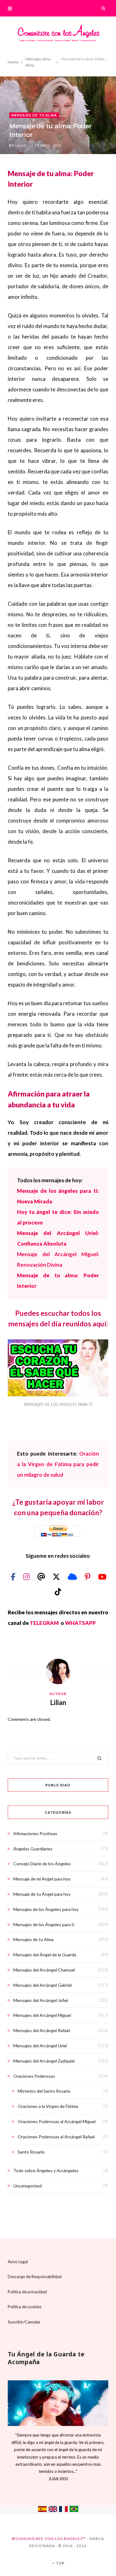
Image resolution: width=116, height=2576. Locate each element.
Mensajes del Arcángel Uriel (40, 2046)
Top (60, 2563)
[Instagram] (27, 1577)
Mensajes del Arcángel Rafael (42, 2030)
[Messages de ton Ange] (63, 2510)
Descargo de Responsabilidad (35, 2277)
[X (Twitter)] (57, 1577)
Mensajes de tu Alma (34, 115)
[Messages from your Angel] (53, 2510)
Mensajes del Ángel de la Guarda (45, 1955)
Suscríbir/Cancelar (24, 2322)
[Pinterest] (88, 1577)
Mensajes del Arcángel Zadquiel (44, 2061)
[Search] (104, 8)
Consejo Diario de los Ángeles (42, 1864)
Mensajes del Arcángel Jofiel (41, 2000)
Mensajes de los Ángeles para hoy (46, 1909)
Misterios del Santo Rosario (44, 2091)
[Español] (42, 2510)
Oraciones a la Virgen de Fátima (48, 2106)
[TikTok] (58, 1591)
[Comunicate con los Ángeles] (58, 35)
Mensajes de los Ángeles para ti (44, 1924)
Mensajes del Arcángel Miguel (42, 2015)
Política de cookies (25, 2307)
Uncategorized (28, 2186)
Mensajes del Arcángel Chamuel (44, 1970)
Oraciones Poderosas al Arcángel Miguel (57, 2121)
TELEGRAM (45, 1623)
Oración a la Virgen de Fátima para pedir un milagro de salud (58, 1464)
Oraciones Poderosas (34, 2076)
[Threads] (42, 1577)
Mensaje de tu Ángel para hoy (42, 1894)
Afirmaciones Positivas (35, 1833)
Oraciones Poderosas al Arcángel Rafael (56, 2137)
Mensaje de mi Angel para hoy (42, 1879)
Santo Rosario (31, 2152)
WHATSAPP (80, 1623)
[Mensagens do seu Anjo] (74, 2510)
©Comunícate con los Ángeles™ (49, 2539)
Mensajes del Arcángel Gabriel (43, 1985)
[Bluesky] (73, 1577)
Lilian (21, 145)
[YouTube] (102, 1577)
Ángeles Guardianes (33, 1849)
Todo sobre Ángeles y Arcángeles (46, 2170)
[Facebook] (14, 1577)
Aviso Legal (18, 2262)
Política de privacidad (27, 2292)
